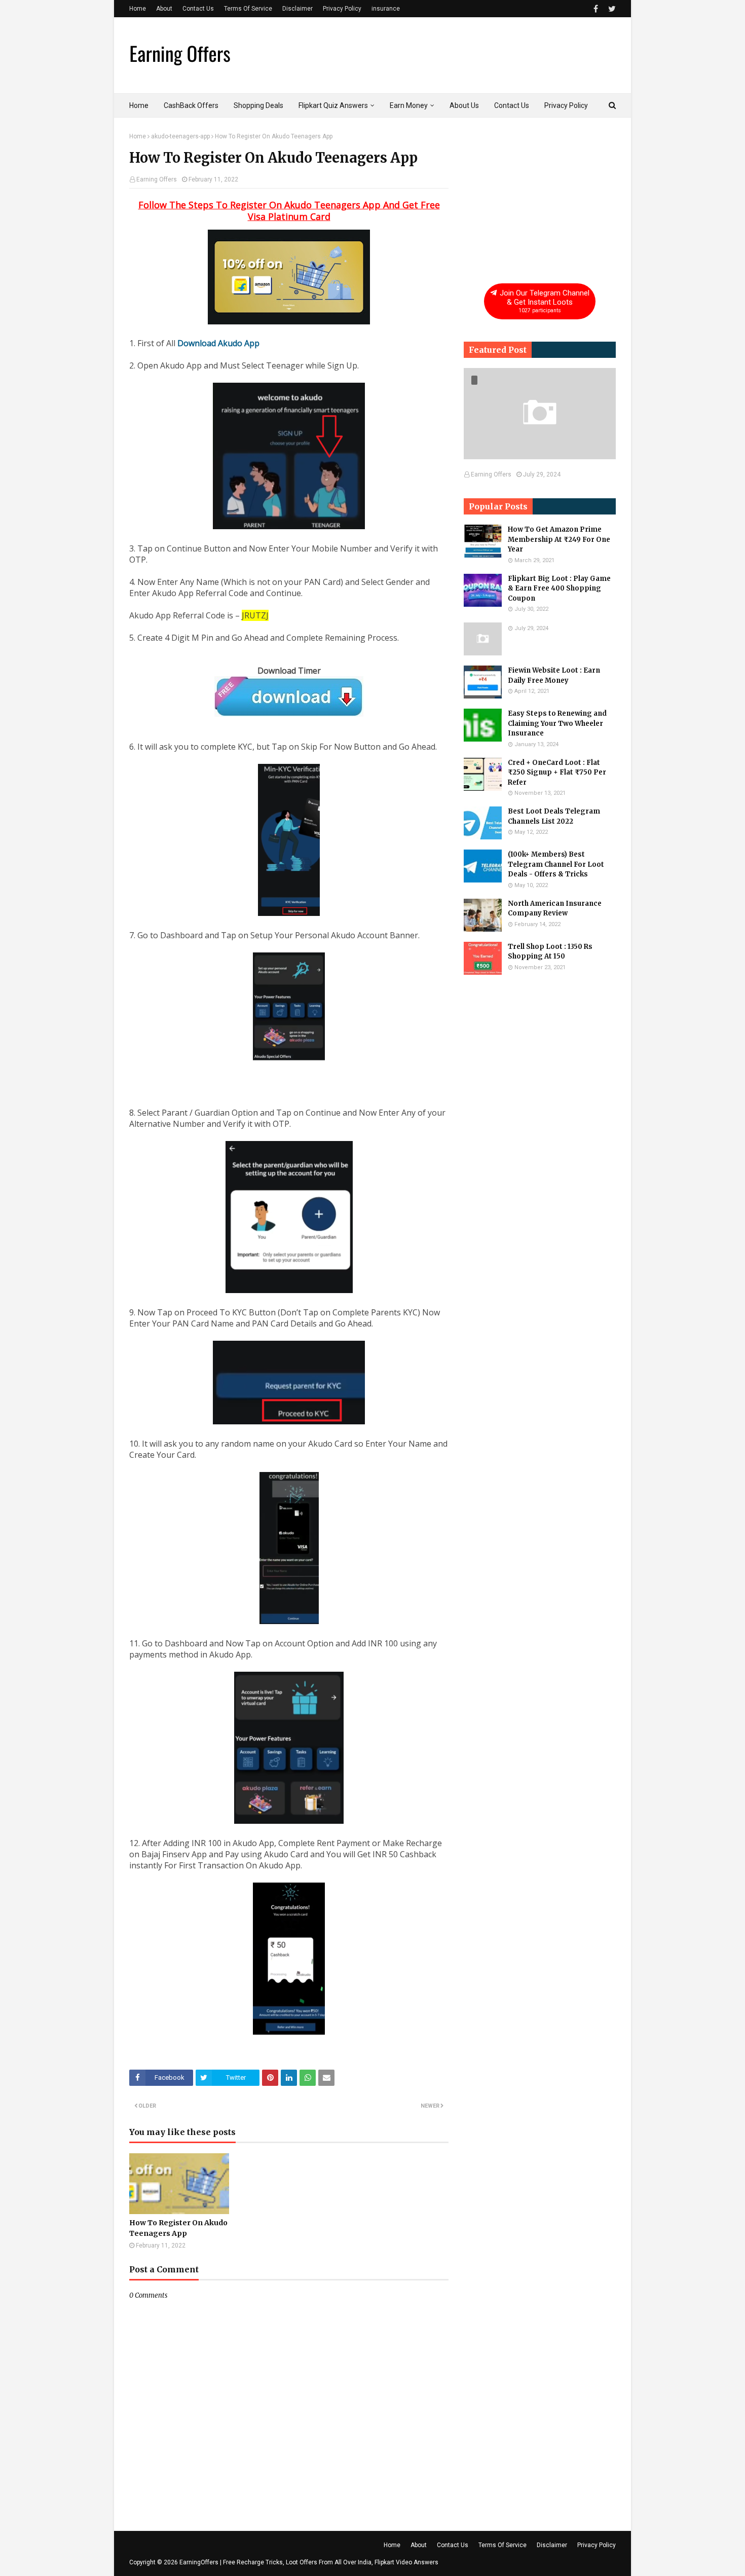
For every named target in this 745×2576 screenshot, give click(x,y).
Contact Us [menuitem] (512, 105)
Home (138, 9)
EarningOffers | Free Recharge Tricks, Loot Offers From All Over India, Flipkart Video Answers (309, 2562)
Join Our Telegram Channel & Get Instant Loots (544, 301)
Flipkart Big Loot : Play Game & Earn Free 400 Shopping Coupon (559, 588)
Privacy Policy (342, 9)
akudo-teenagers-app (180, 136)
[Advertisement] (540, 196)
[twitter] (611, 9)
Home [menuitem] (139, 105)
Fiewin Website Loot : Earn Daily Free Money (554, 675)
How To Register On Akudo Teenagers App (178, 2228)
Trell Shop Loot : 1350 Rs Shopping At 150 (550, 952)
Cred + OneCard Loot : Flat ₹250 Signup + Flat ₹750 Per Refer (557, 772)
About (164, 9)
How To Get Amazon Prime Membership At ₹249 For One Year (559, 539)
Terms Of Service (248, 9)
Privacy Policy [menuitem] (566, 105)
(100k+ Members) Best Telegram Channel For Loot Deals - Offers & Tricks (556, 864)
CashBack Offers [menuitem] (191, 105)
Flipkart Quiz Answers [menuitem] (333, 105)
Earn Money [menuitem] (409, 105)
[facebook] (596, 9)
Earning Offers (157, 179)
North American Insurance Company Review (555, 909)
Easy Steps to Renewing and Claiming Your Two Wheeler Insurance (557, 723)
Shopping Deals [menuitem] (258, 105)
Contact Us (198, 9)
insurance (386, 9)
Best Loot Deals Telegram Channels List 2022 (554, 816)
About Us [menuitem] (464, 105)
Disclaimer (297, 9)
